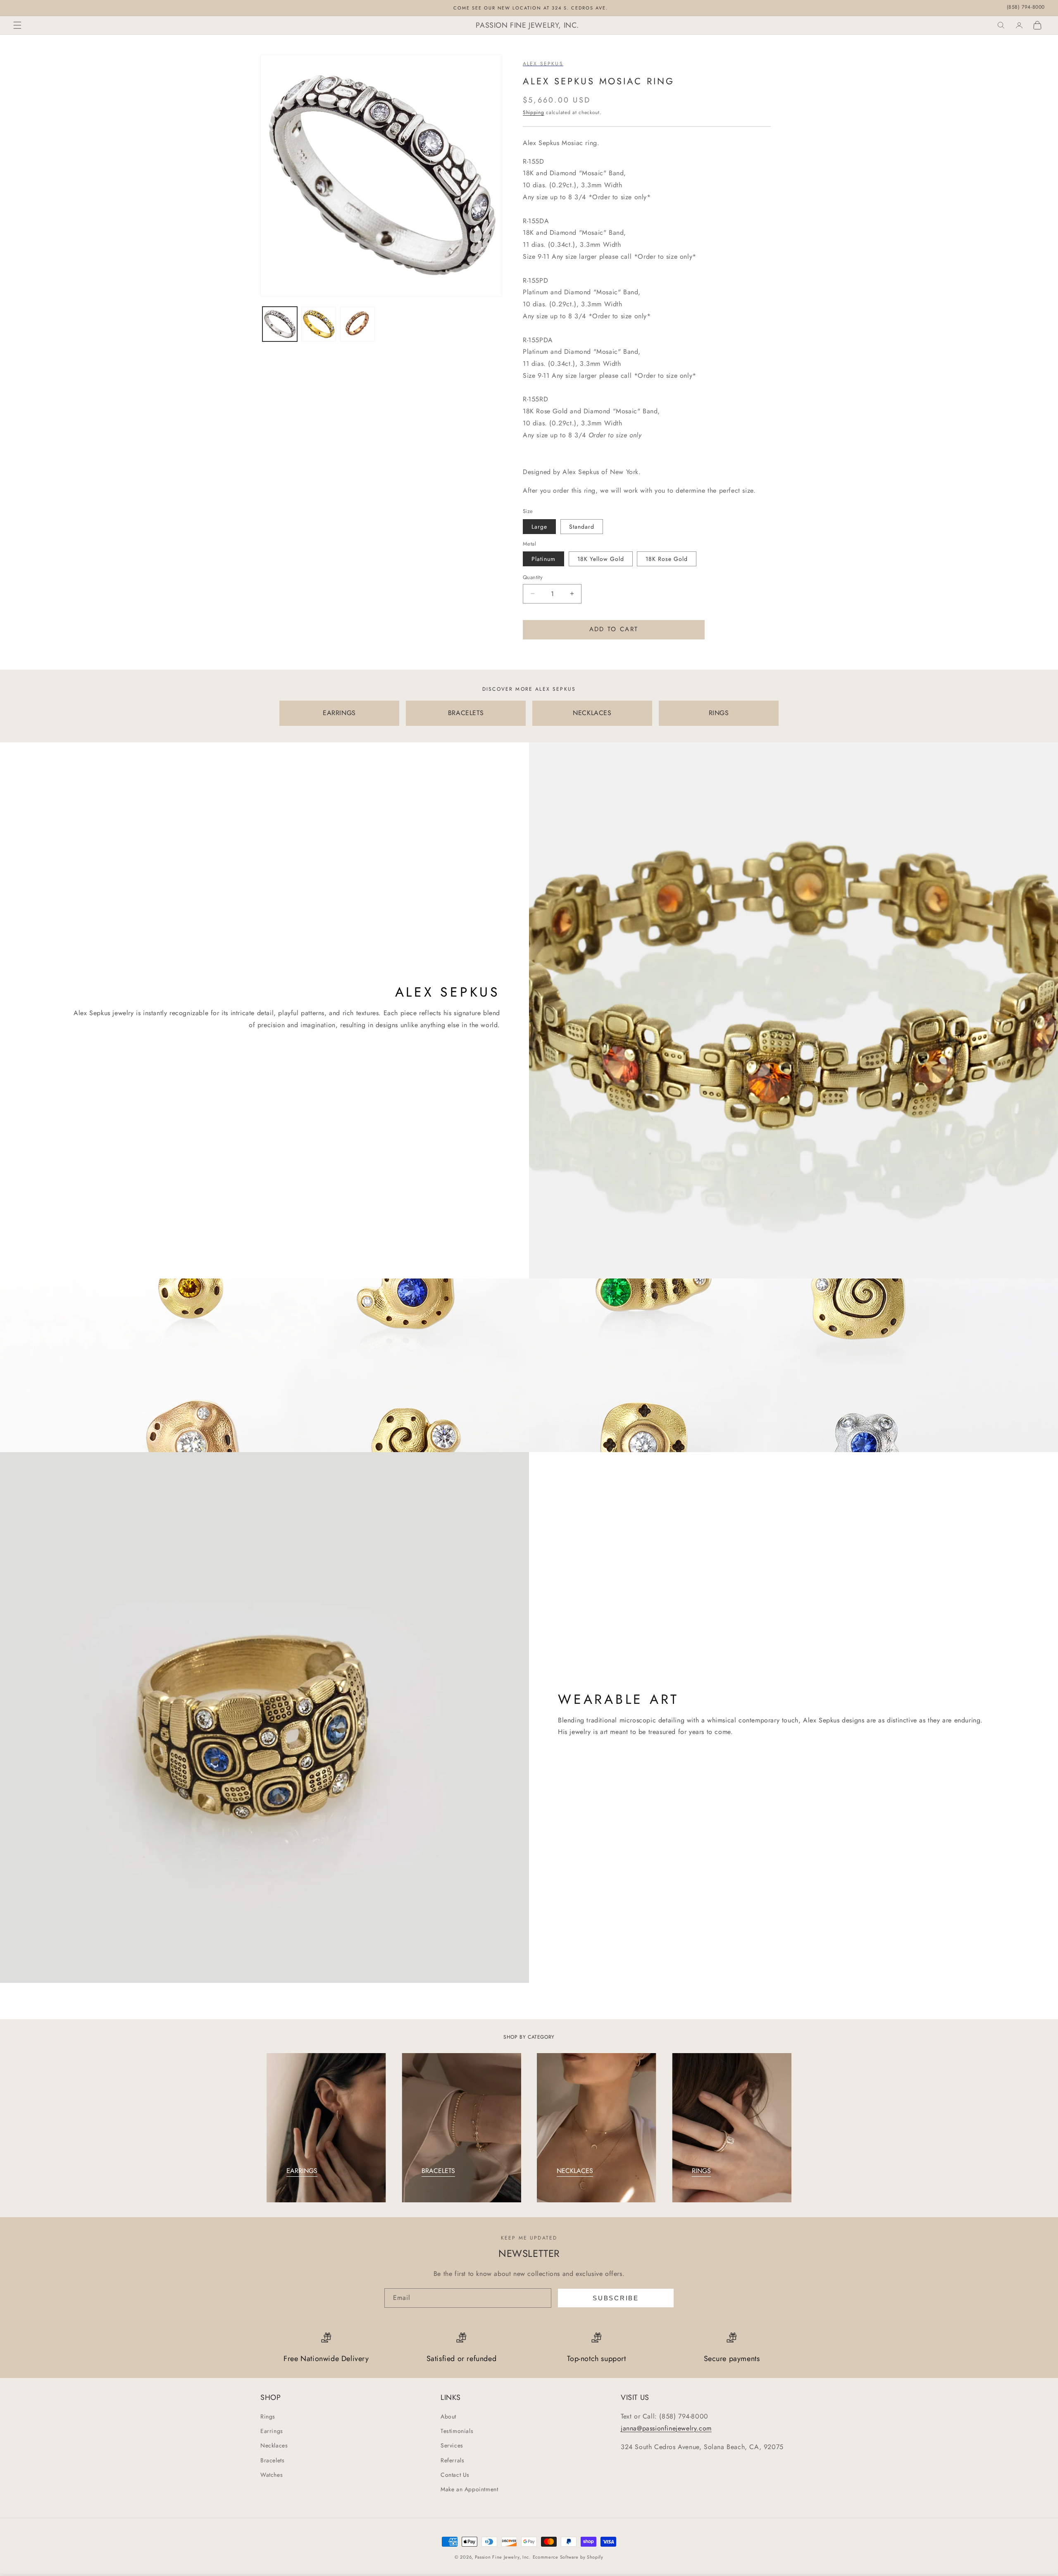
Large (539, 527)
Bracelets (272, 2460)
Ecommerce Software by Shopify (568, 2557)
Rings (268, 2416)
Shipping (534, 112)
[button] (17, 25)
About (448, 2416)
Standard (582, 527)
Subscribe (616, 2298)
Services (452, 2446)
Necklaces (274, 2446)
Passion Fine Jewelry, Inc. (503, 2557)
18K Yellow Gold (601, 559)
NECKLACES (592, 713)
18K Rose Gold (667, 559)
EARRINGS (339, 713)
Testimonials (457, 2431)
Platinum (543, 559)
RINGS (719, 713)
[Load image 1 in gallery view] (280, 324)
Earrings (272, 2431)
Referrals (452, 2460)
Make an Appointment (469, 2489)
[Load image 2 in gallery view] (319, 324)
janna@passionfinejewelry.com (666, 2428)
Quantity (533, 577)
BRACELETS (466, 713)
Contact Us (455, 2475)
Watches (272, 2475)
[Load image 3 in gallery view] (357, 324)
